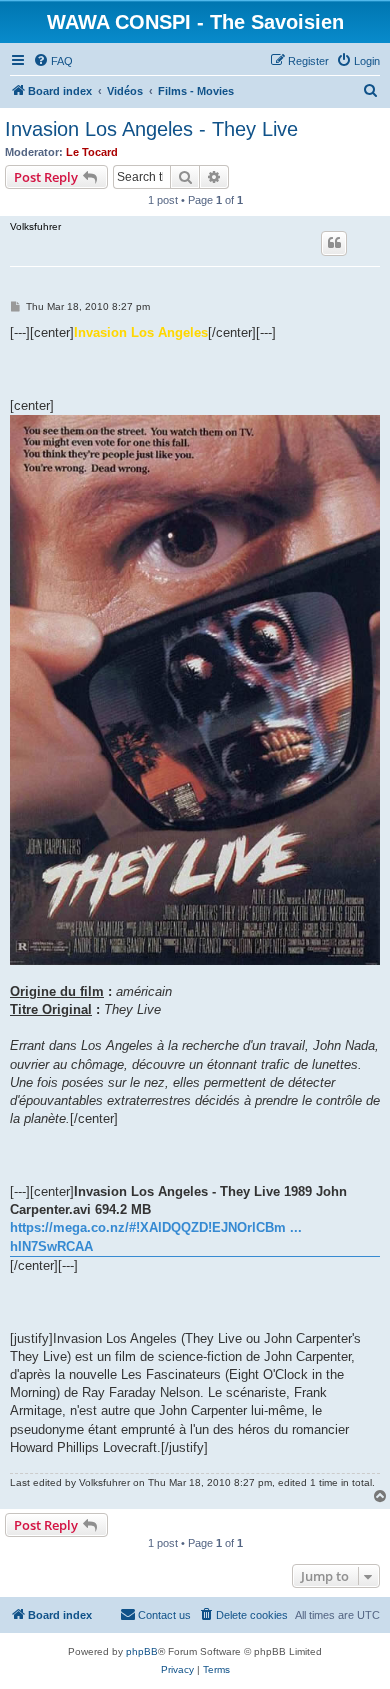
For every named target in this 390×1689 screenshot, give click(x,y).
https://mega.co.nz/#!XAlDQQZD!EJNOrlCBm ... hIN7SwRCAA (156, 1236)
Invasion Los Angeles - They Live (151, 129)
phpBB (142, 1651)
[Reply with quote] (334, 243)
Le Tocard (92, 152)
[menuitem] (53, 61)
